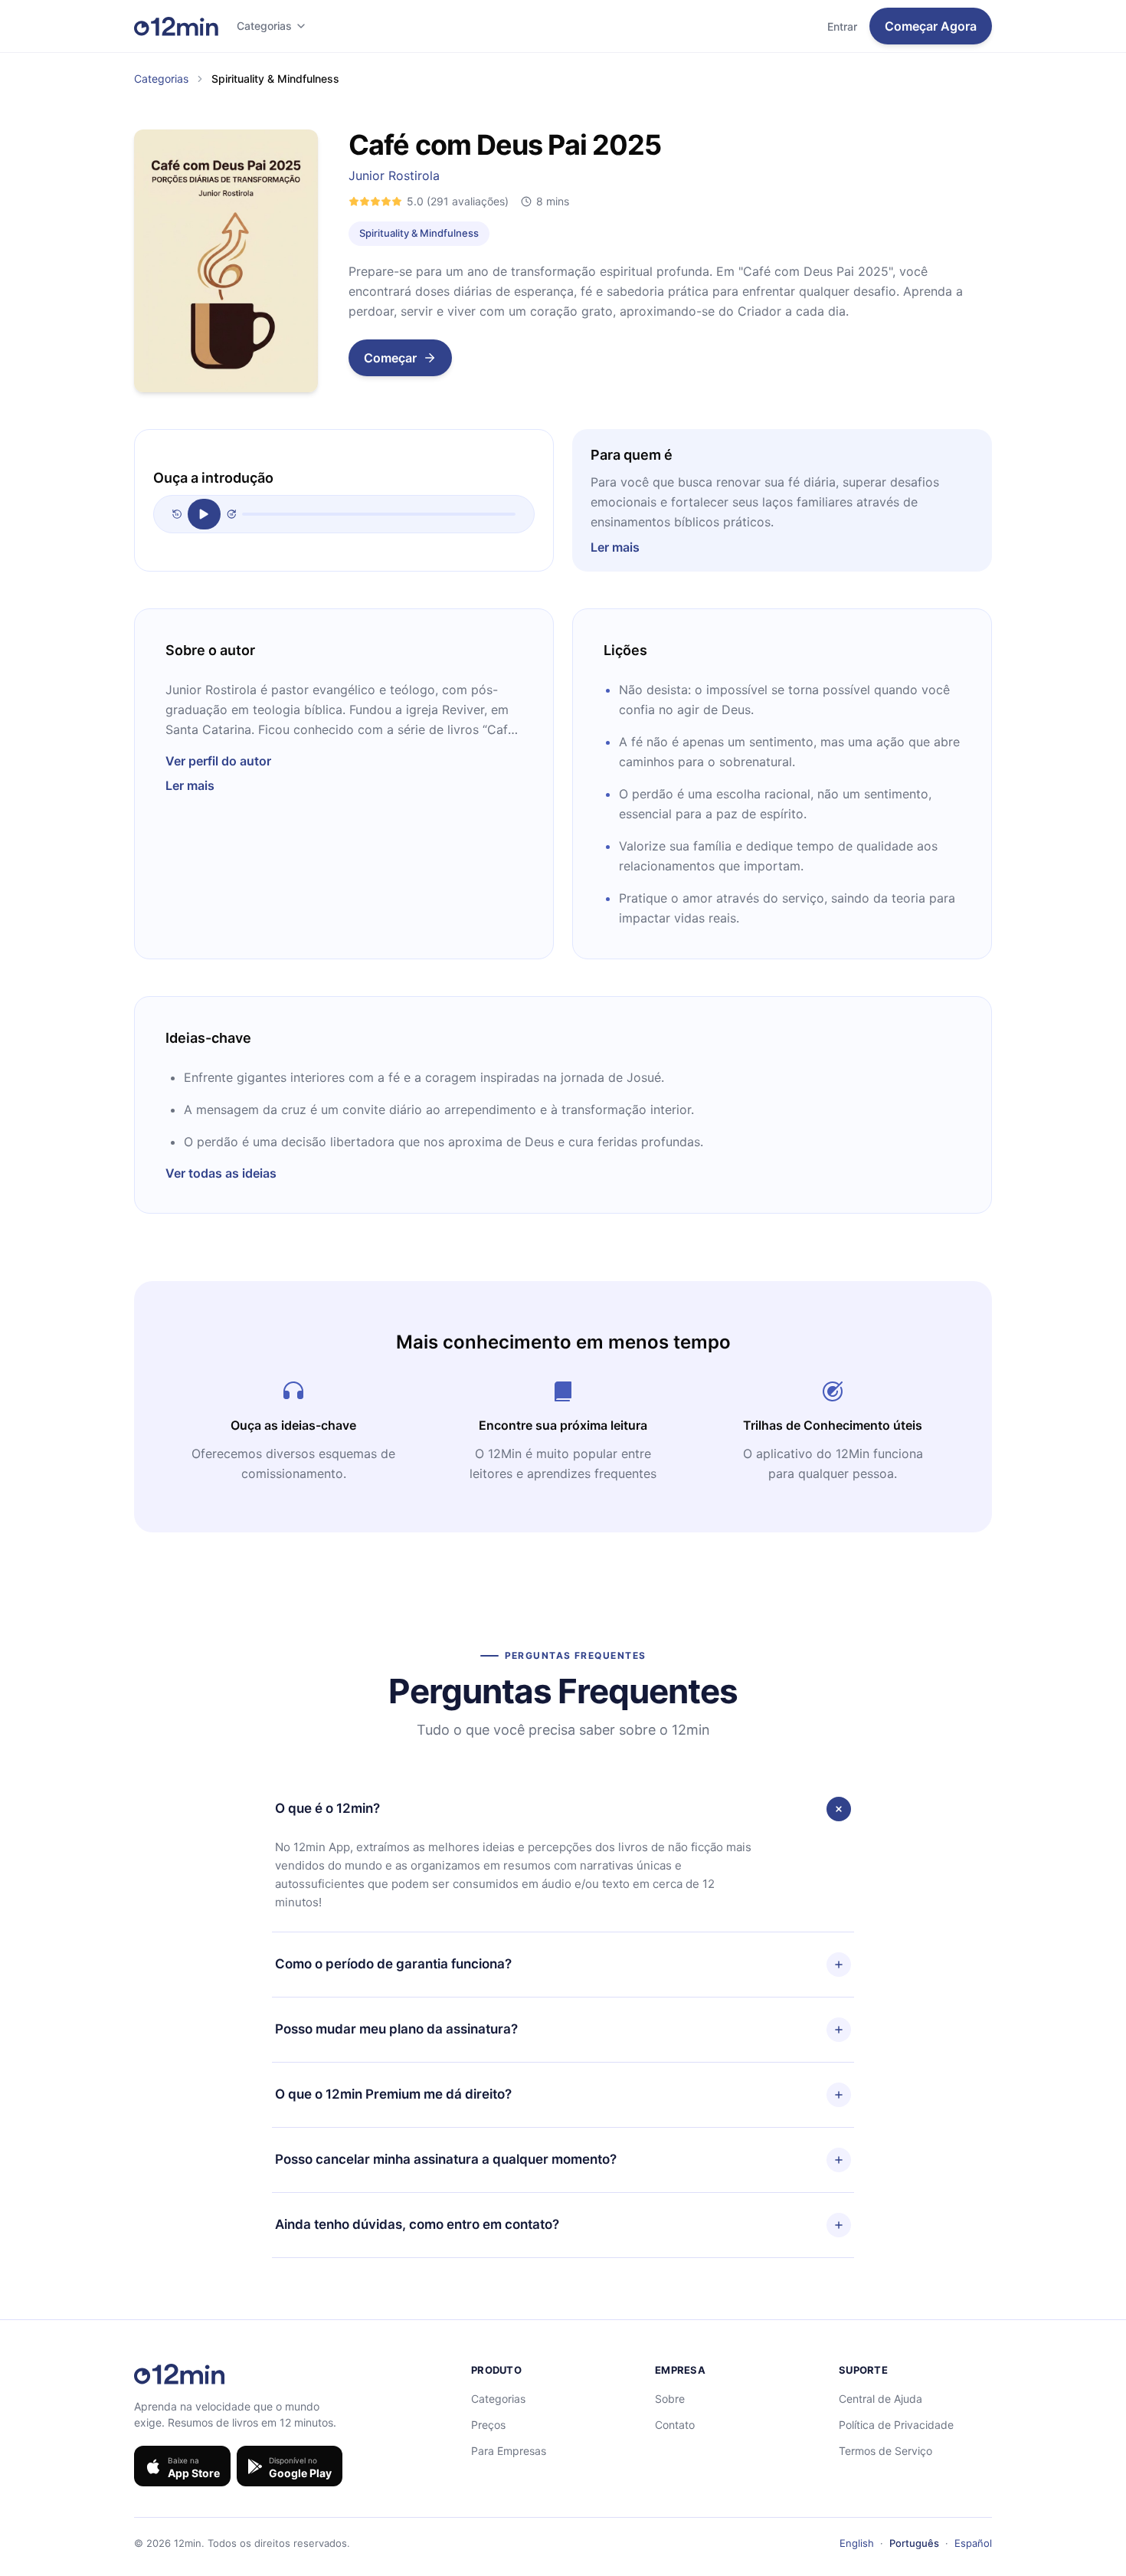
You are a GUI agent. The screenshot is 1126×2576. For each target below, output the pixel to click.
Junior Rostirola (394, 175)
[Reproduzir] (204, 514)
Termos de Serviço (885, 2451)
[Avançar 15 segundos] (231, 514)
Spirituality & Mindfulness (419, 233)
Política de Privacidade (896, 2425)
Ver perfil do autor (218, 761)
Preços (488, 2425)
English (857, 2543)
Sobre (670, 2399)
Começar (390, 358)
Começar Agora (931, 26)
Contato (675, 2425)
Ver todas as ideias (221, 1173)
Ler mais (615, 547)
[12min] (176, 26)
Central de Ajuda (881, 2399)
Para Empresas (509, 2451)
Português (914, 2543)
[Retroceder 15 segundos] (177, 514)
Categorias (264, 26)
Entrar (842, 26)
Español (973, 2543)
